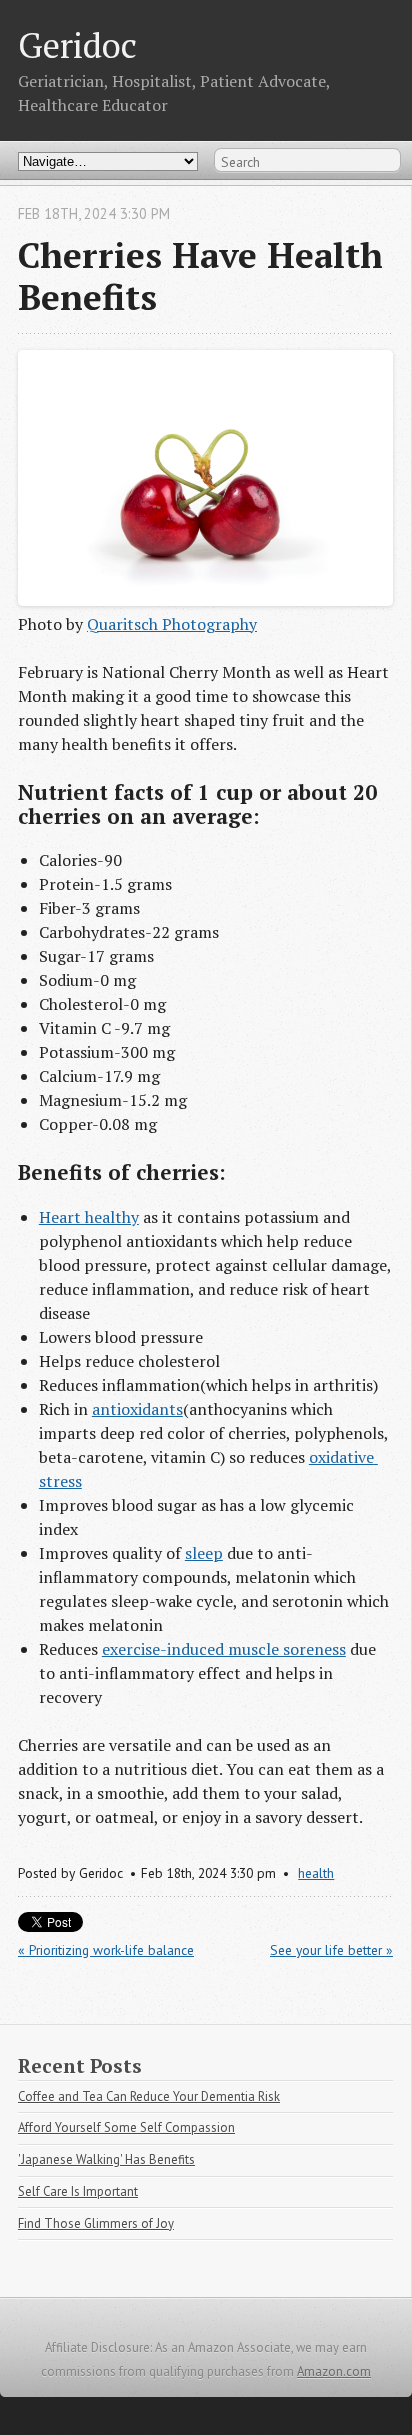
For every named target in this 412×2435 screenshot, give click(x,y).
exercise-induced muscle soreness (224, 1649)
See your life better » (331, 1950)
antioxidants (137, 1409)
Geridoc (77, 44)
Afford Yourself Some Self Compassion (126, 2127)
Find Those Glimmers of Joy (96, 2223)
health (316, 1873)
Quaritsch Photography (172, 624)
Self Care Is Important (78, 2191)
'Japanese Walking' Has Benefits (106, 2159)
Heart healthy (89, 1217)
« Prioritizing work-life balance (106, 1950)
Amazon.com (334, 2371)
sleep (204, 1553)
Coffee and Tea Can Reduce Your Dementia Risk (149, 2096)
